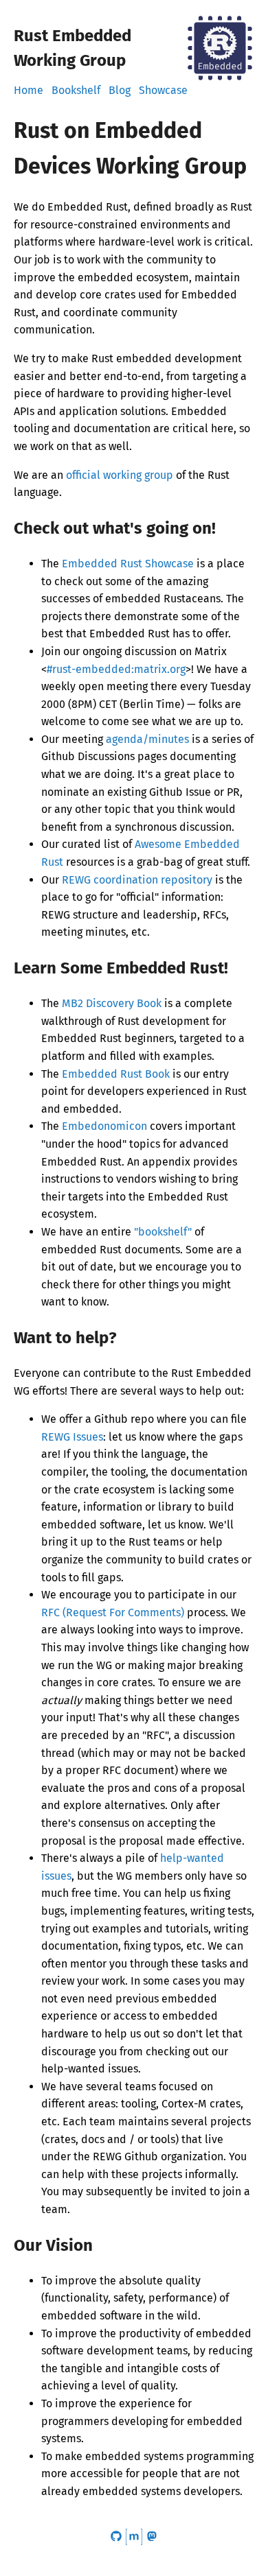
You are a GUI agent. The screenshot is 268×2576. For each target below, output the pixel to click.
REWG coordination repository (137, 880)
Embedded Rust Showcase (128, 564)
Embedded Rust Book (116, 1074)
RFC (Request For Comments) (113, 1612)
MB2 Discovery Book (112, 1003)
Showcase (163, 90)
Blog (120, 90)
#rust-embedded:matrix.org (116, 669)
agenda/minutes (147, 739)
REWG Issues (72, 1437)
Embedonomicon (104, 1126)
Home (29, 90)
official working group (120, 475)
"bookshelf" (163, 1232)
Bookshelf (76, 90)
